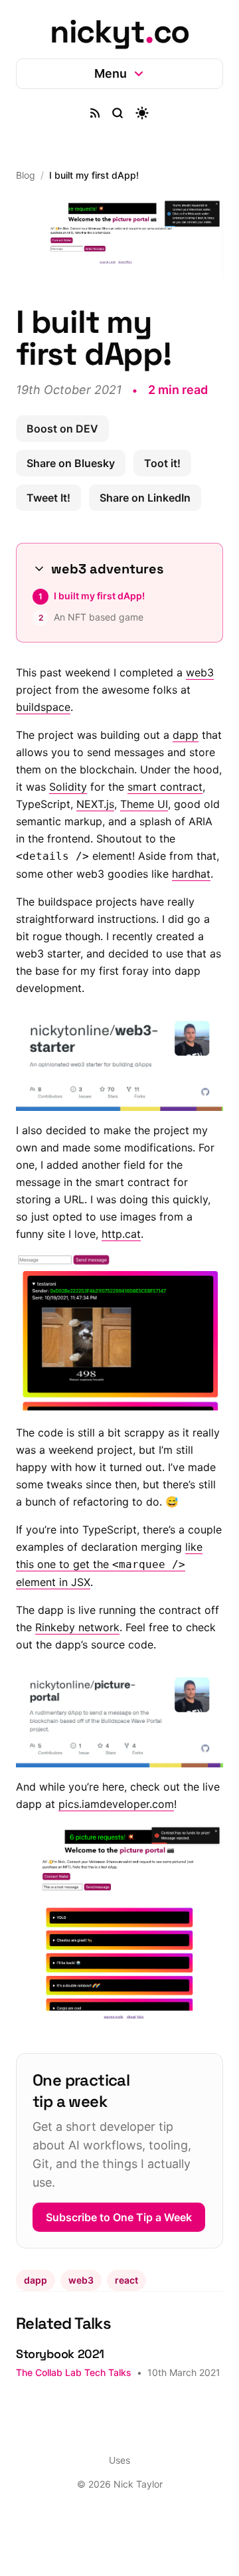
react (126, 2299)
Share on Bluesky (71, 459)
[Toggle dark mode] (137, 113)
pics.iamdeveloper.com (137, 1817)
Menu (105, 73)
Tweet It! (48, 494)
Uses (115, 2498)
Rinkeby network (95, 1645)
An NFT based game (99, 613)
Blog (26, 175)
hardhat (131, 887)
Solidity (119, 783)
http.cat (121, 1242)
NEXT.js (144, 800)
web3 (30, 686)
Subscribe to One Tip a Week (104, 2229)
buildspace (56, 703)
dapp (186, 731)
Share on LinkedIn (145, 494)
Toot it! (162, 459)
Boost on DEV (62, 425)
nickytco (119, 32)
